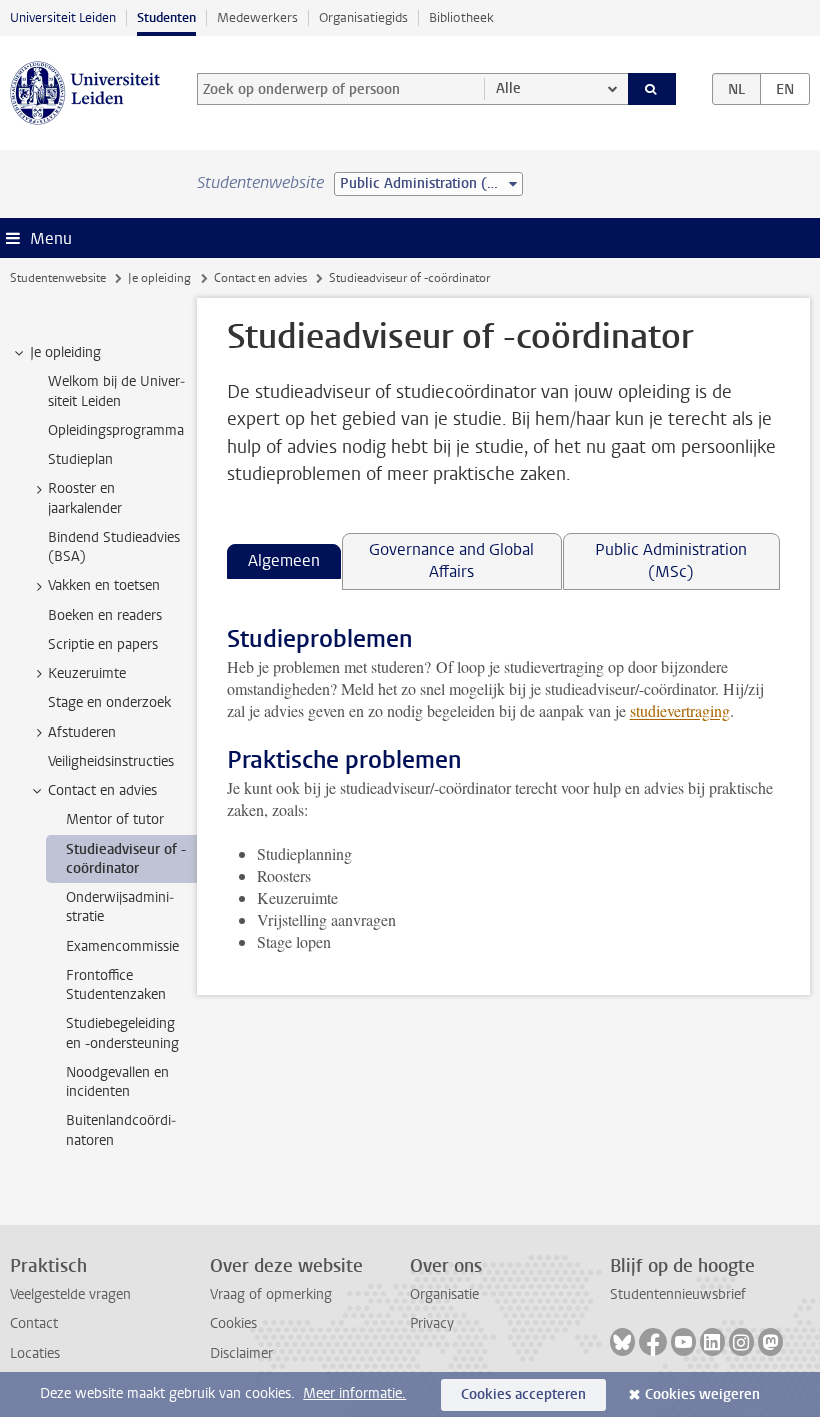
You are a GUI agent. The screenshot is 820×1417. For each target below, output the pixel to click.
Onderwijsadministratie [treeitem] (120, 907)
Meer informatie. (354, 1393)
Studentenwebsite (58, 278)
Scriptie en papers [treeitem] (103, 644)
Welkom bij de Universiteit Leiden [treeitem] (116, 391)
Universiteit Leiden (63, 17)
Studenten (166, 17)
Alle (508, 88)
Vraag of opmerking (271, 1294)
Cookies (233, 1323)
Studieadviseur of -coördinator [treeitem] (126, 859)
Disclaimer (241, 1353)
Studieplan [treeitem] (80, 459)
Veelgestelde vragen (70, 1294)
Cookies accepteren (523, 1394)
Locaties (35, 1353)
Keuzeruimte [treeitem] (87, 673)
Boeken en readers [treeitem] (105, 615)
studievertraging (680, 710)
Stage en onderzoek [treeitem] (109, 702)
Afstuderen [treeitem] (82, 732)
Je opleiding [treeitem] (65, 352)
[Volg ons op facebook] (653, 1342)
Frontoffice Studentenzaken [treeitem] (116, 985)
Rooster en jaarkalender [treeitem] (85, 498)
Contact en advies (260, 278)
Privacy (432, 1323)
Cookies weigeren (702, 1394)
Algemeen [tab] (284, 560)
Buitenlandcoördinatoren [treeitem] (121, 1130)
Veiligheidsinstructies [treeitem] (111, 761)
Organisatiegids (363, 17)
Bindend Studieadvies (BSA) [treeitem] (114, 547)
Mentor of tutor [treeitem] (115, 819)
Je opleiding (159, 278)
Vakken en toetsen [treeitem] (104, 585)
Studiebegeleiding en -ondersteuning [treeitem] (122, 1033)
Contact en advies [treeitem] (102, 790)
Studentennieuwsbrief (678, 1294)
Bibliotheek (461, 17)
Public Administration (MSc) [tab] (671, 560)
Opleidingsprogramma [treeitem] (116, 430)
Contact (34, 1323)
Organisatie (444, 1294)
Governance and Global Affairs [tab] (451, 560)
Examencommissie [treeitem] (122, 946)
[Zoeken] (652, 89)
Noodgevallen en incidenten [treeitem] (117, 1082)
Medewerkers (257, 17)
